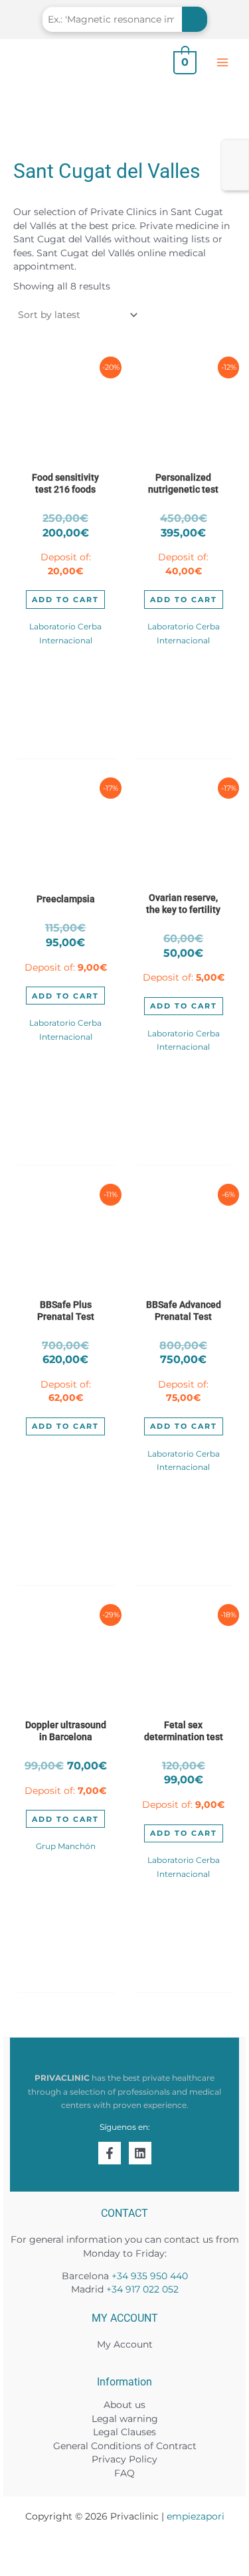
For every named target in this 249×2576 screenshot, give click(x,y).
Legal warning (125, 2419)
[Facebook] (110, 2153)
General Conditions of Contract (125, 2446)
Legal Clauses (124, 2432)
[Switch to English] (235, 149)
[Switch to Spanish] (235, 166)
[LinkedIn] (140, 2153)
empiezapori (196, 2516)
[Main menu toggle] (223, 62)
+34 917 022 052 (142, 2289)
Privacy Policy (124, 2459)
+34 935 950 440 (150, 2276)
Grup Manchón (66, 1846)
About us (124, 2405)
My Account (125, 2344)
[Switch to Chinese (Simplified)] (235, 182)
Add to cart (65, 600)
